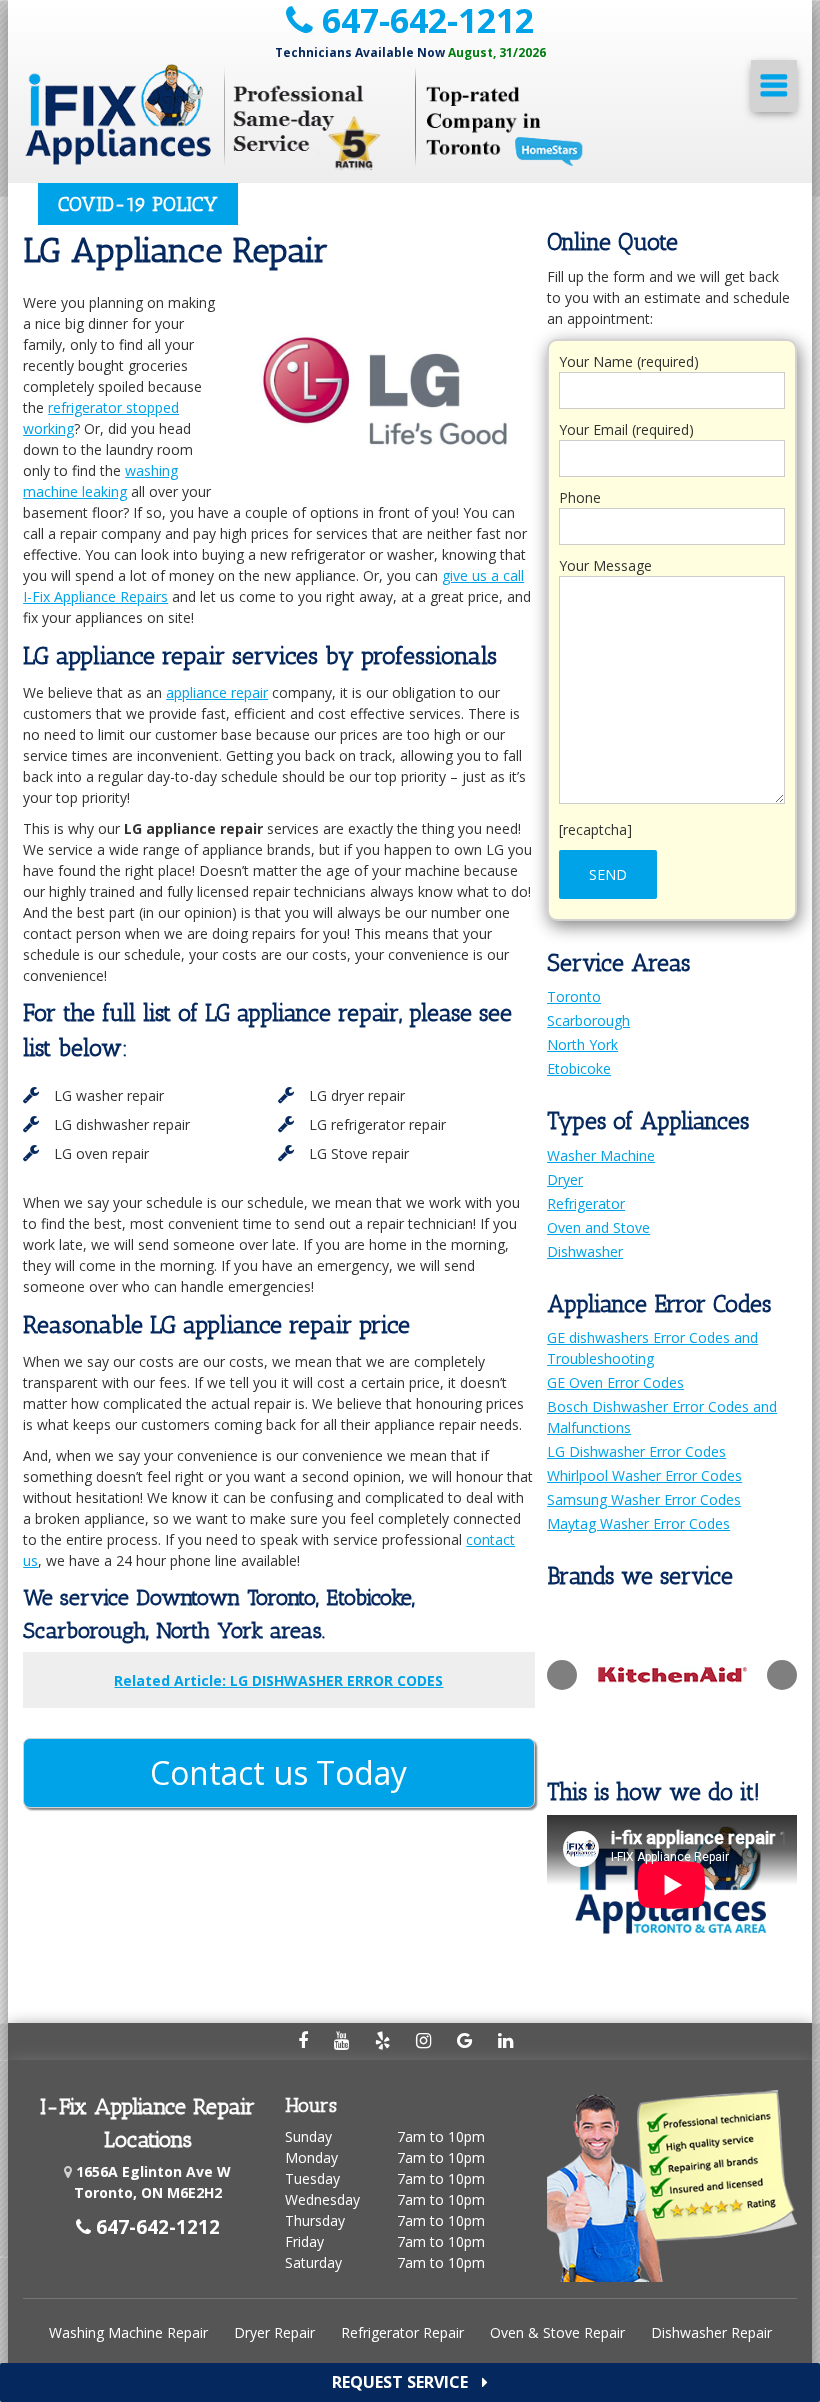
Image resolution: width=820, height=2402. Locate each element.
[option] (672, 1674)
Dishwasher (585, 1251)
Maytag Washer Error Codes (638, 1523)
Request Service (402, 2382)
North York (582, 1044)
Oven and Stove (598, 1227)
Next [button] (782, 1675)
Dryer (565, 1179)
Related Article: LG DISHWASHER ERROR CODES (278, 1680)
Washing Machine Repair (128, 2332)
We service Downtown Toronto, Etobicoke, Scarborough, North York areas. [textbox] (219, 1614)
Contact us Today (278, 1772)
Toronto (574, 996)
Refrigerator (586, 1203)
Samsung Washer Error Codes (644, 1499)
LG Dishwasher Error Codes (636, 1451)
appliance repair (217, 692)
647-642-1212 (423, 20)
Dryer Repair (274, 2332)
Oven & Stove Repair (557, 2332)
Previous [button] (562, 1675)
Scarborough (588, 1020)
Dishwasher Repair (711, 2332)
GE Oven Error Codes (615, 1382)
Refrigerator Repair (402, 2332)
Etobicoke (579, 1068)
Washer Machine (601, 1155)
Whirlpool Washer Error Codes (644, 1475)
